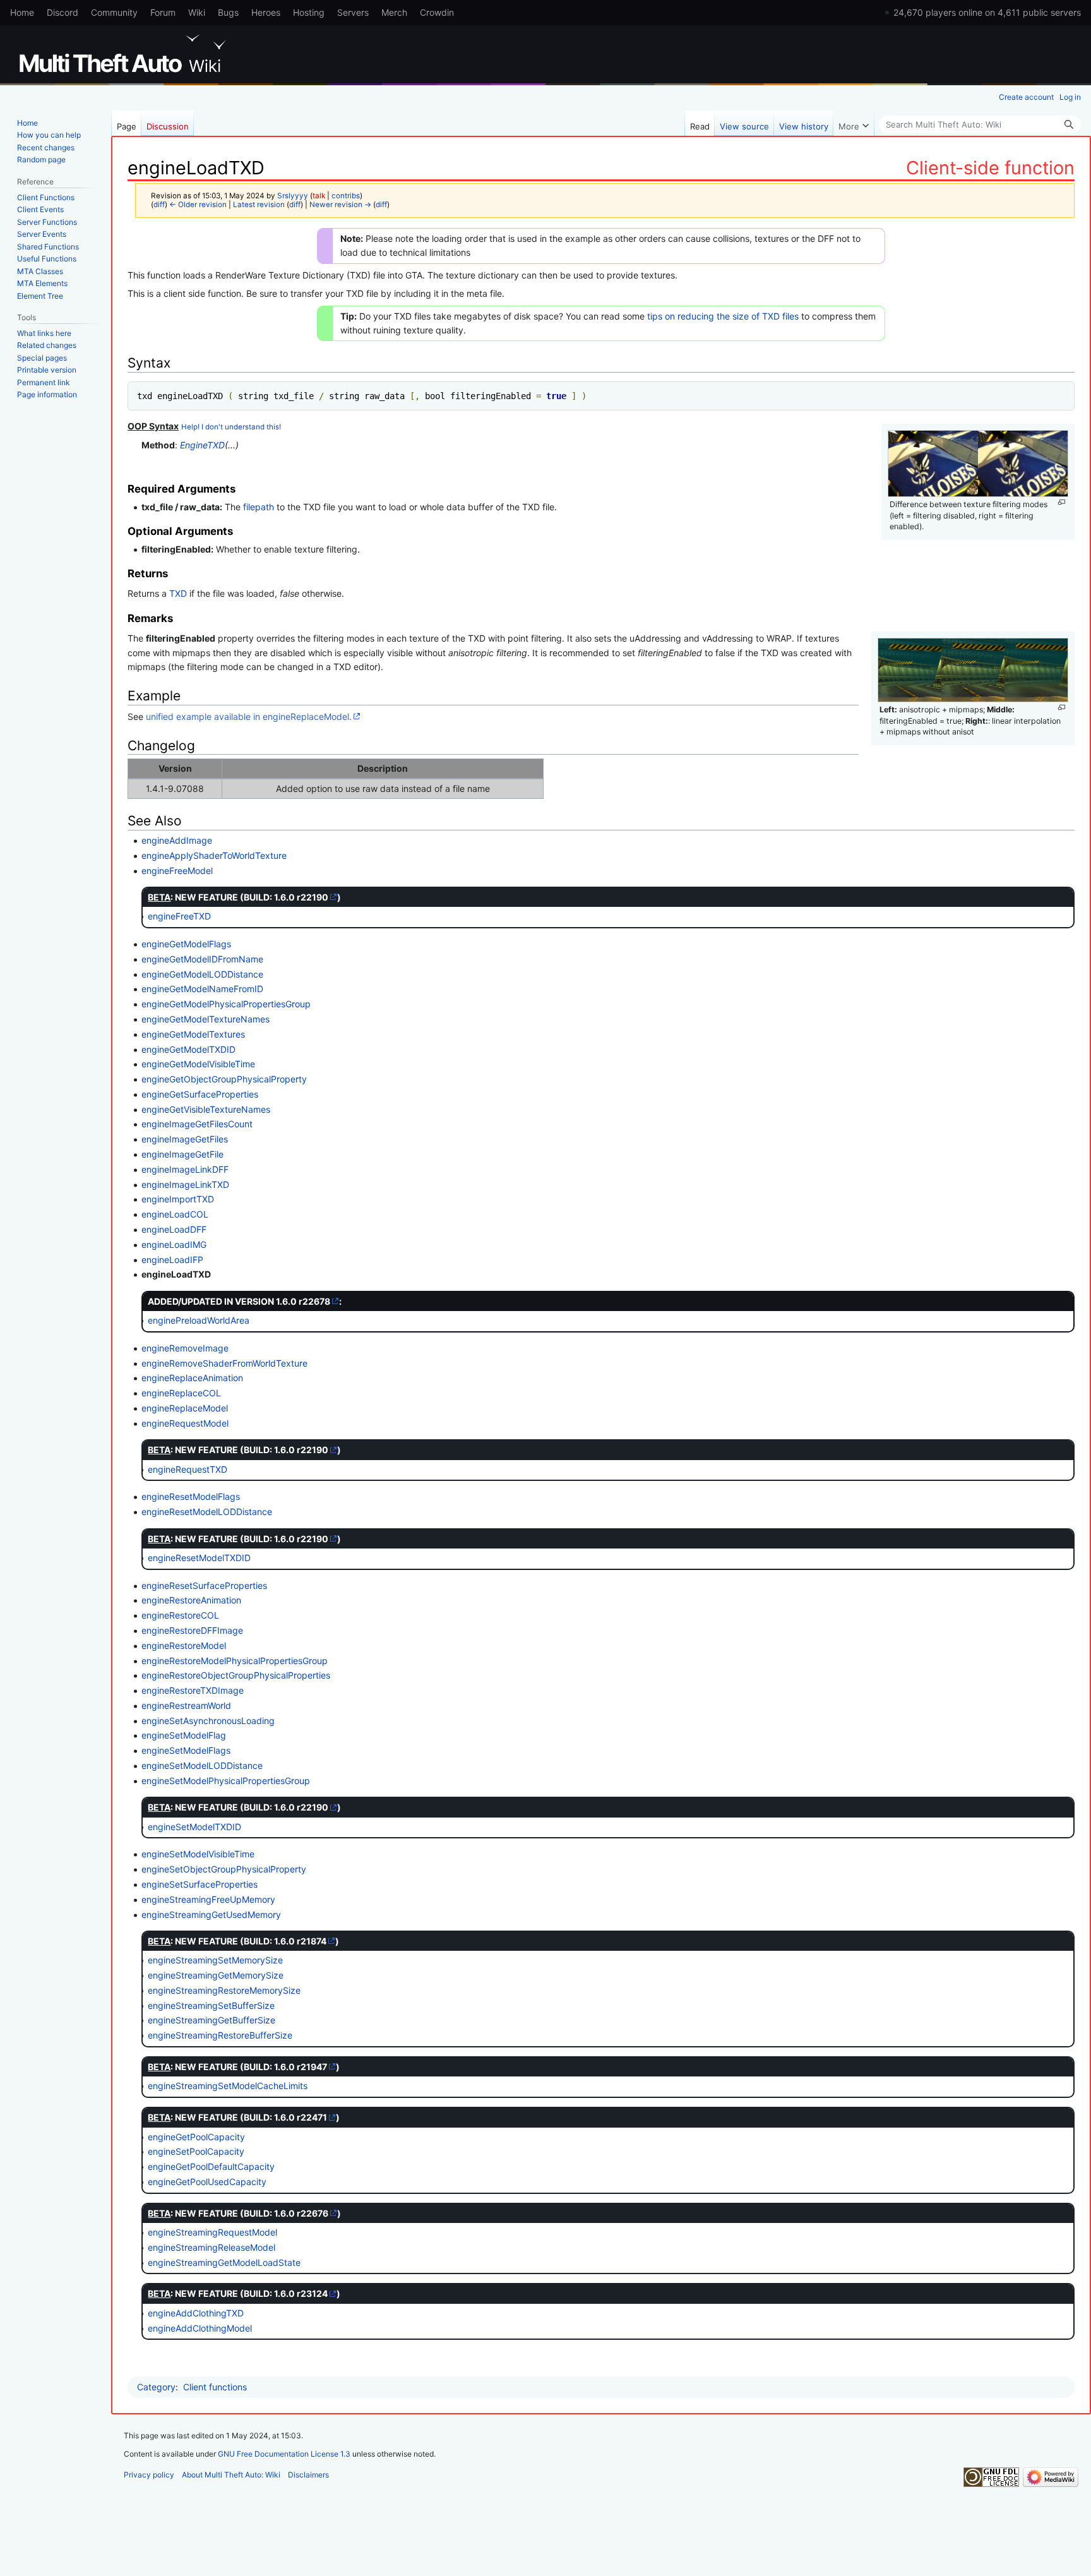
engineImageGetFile (182, 1154)
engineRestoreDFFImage (192, 1630)
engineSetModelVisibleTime (198, 1854)
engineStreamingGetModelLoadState (224, 2262)
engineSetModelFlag (184, 1735)
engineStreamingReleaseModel (212, 2247)
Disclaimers (308, 2475)
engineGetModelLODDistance (202, 974)
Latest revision (259, 205)
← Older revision (198, 205)
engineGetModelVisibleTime (198, 1064)
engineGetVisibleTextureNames (206, 1109)
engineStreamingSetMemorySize (215, 1960)
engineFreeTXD (179, 916)
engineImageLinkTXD (185, 1184)
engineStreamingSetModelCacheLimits (228, 2086)
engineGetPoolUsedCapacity (207, 2182)
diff (159, 205)
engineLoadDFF (174, 1229)
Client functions (215, 2387)
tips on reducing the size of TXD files (723, 316)
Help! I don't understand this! (231, 427)
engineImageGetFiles (185, 1139)
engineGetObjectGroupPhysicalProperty (224, 1079)
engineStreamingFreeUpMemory (208, 1899)
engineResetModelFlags (191, 1496)
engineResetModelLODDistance (207, 1512)
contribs (346, 196)
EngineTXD (202, 445)
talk (319, 196)
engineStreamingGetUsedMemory (211, 1914)
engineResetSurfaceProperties (204, 1585)
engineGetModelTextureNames (206, 1019)
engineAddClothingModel (200, 2328)
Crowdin (437, 12)
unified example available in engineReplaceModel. (249, 716)
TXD (178, 593)
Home (22, 12)
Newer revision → (340, 205)
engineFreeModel (177, 871)
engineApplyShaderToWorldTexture (214, 855)
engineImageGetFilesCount (197, 1124)
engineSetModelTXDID (194, 1827)
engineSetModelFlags (186, 1750)
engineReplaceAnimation (192, 1378)
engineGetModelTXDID (188, 1049)
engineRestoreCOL (180, 1615)
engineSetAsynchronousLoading (208, 1721)
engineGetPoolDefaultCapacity (211, 2166)
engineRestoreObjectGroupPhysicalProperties (236, 1675)
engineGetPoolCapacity (196, 2137)
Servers (353, 12)
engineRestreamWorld (186, 1705)
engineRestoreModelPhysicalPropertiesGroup (235, 1661)
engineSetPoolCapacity (196, 2151)
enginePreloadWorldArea (199, 1320)
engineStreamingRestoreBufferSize (220, 2035)
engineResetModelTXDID (199, 1558)
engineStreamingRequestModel (212, 2232)
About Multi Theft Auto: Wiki (231, 2475)
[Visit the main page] (125, 54)
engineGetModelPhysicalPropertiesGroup (226, 1004)
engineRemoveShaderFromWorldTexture (224, 1363)
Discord (63, 12)
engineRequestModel (185, 1423)
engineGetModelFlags (186, 944)
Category (156, 2387)
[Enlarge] (1062, 502)
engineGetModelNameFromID (202, 989)
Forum (163, 12)
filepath (259, 507)
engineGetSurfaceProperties (200, 1094)
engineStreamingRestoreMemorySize (224, 1990)
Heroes (266, 12)
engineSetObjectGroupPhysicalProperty (224, 1869)
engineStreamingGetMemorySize (216, 1975)
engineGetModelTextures (193, 1034)
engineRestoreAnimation (191, 1600)
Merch (394, 12)
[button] (854, 123)
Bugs (228, 12)
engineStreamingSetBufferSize (211, 2005)
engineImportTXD (178, 1199)
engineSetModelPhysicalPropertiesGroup (226, 1781)
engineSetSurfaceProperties (200, 1884)
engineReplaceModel (185, 1408)
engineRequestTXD (188, 1469)
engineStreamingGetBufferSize (212, 2020)
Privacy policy (149, 2475)
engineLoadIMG (174, 1244)
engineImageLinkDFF (185, 1169)
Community (114, 12)
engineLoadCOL (175, 1214)
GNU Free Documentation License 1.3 (284, 2454)
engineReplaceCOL (181, 1393)
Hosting (309, 12)
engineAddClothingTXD (196, 2313)
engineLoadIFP (172, 1260)
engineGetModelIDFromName (202, 959)
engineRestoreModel (184, 1645)
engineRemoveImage (185, 1348)
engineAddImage (177, 840)
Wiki (197, 12)
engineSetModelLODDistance (202, 1765)
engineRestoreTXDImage (193, 1690)
